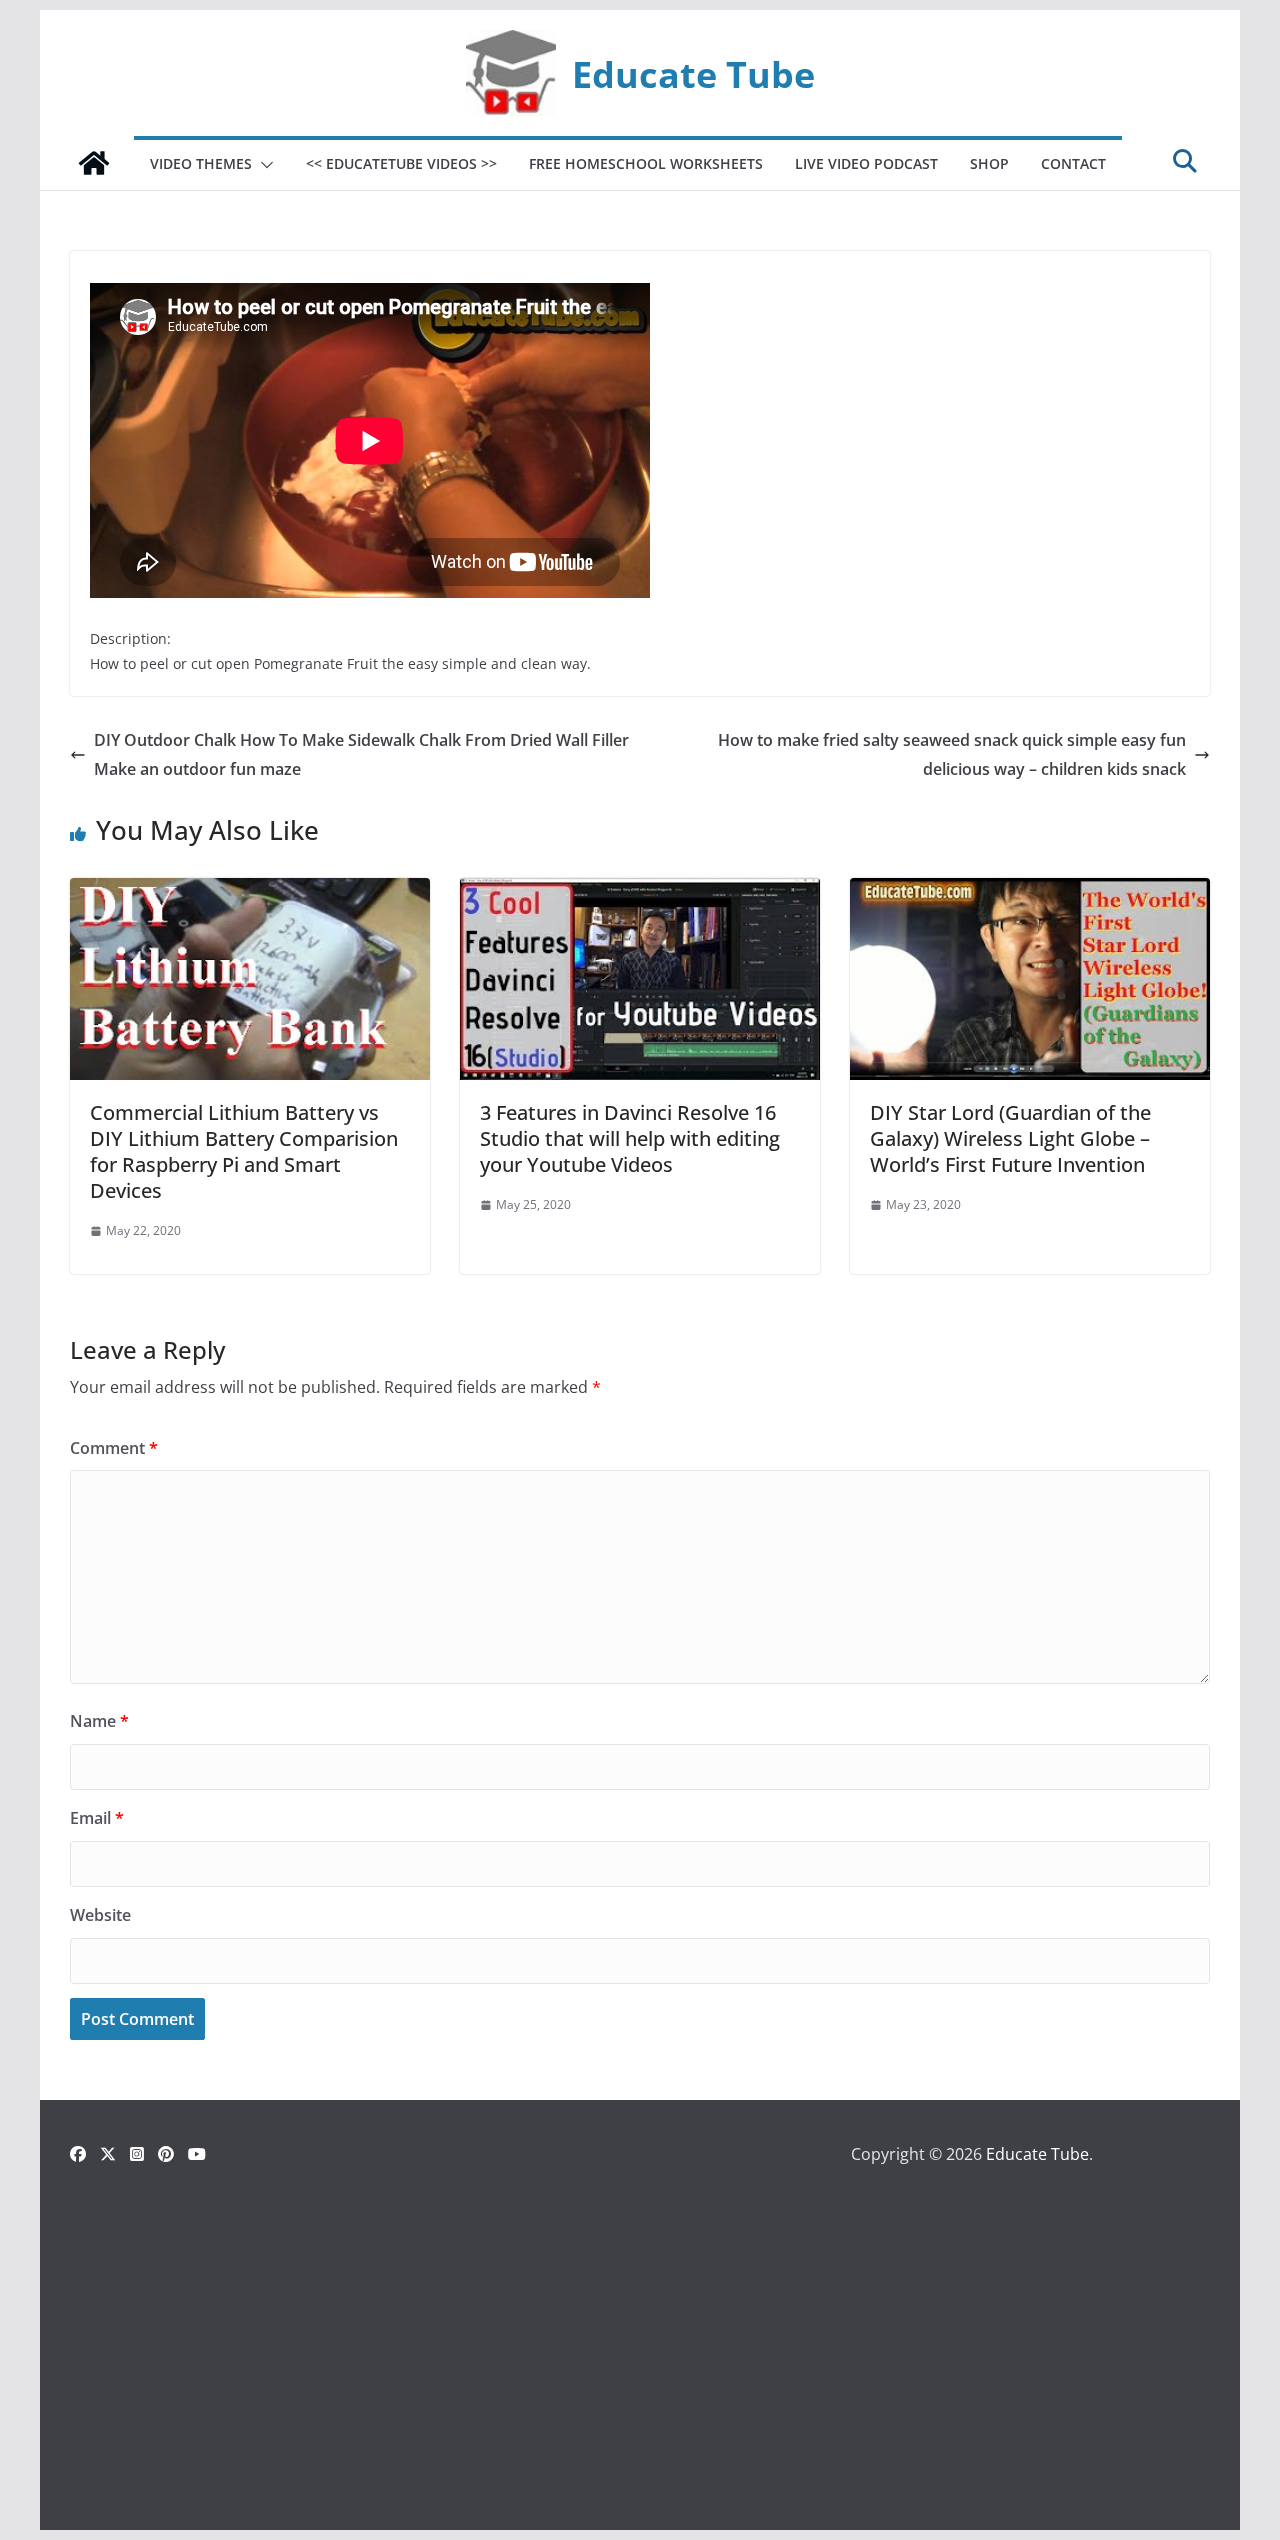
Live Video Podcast (866, 163)
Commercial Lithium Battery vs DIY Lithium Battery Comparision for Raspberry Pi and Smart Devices (244, 1151)
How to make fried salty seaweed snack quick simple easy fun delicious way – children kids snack (952, 754)
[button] (263, 165)
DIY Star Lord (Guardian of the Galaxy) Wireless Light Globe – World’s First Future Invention (1010, 1138)
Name (99, 1721)
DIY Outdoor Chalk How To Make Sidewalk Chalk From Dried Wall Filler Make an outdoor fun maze (361, 754)
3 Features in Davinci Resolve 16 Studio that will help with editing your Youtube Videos (630, 1138)
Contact (1073, 163)
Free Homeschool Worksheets (646, 163)
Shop (989, 163)
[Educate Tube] (94, 163)
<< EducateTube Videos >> (401, 163)
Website (100, 1915)
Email (97, 1818)
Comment (114, 1448)
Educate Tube (693, 74)
